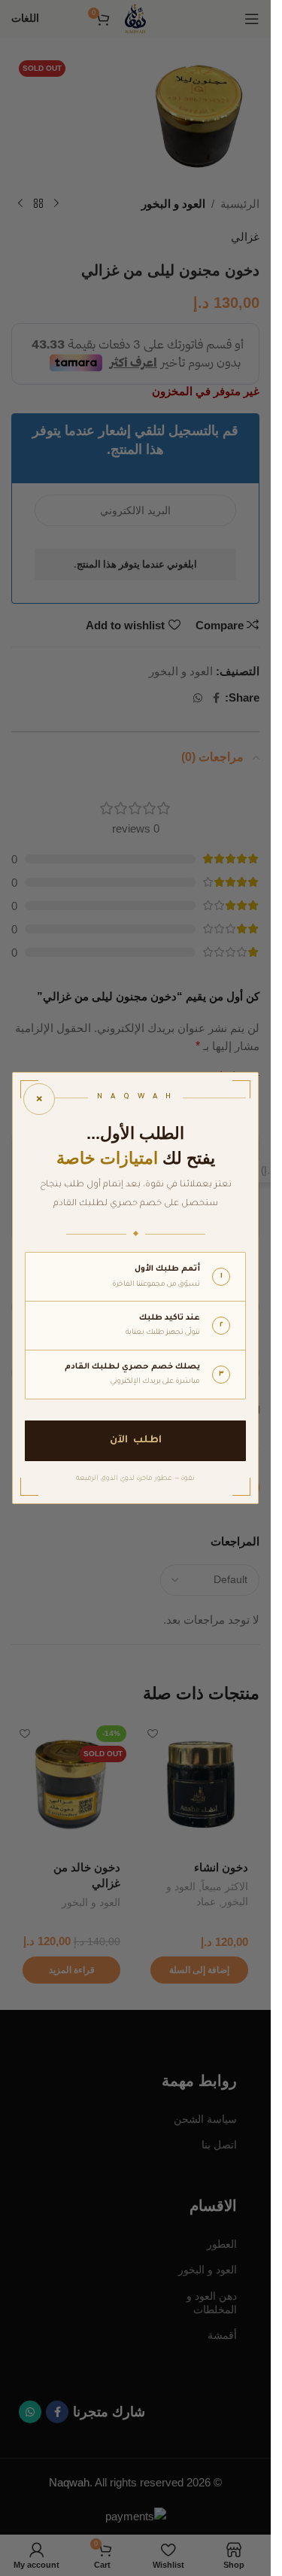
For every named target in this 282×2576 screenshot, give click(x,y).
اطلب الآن (136, 1440)
